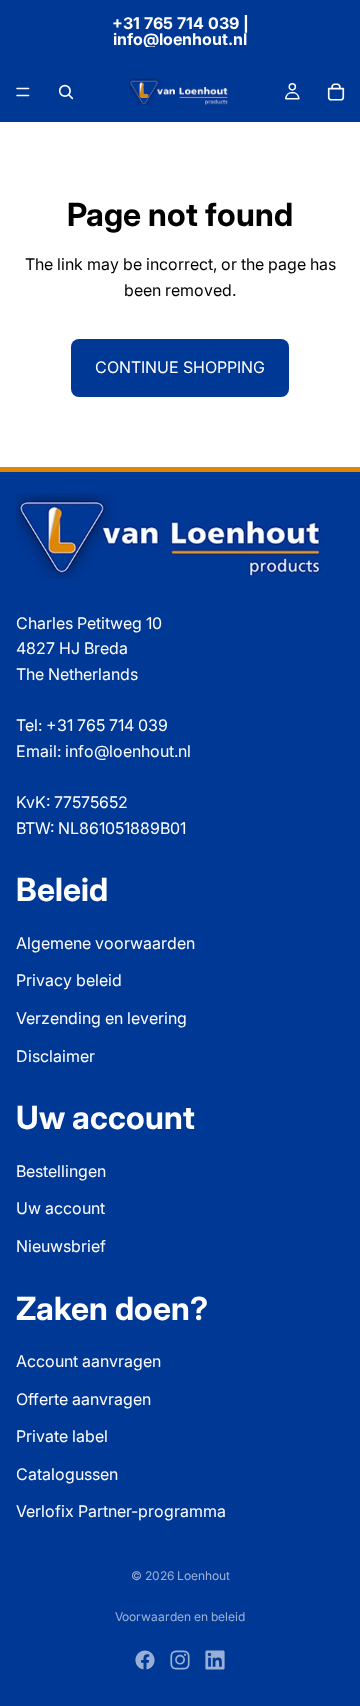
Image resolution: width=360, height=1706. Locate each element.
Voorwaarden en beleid (180, 1616)
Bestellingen (61, 1171)
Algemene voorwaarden (105, 943)
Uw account (60, 1209)
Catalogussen (67, 1474)
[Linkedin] (215, 1660)
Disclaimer (55, 1056)
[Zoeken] (66, 92)
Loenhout (203, 1575)
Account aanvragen (88, 1361)
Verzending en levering (101, 1018)
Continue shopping (180, 367)
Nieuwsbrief (61, 1246)
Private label (62, 1436)
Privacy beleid (69, 981)
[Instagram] (180, 1660)
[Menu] (23, 92)
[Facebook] (145, 1660)
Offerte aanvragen (83, 1399)
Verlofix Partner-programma (121, 1512)
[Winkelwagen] (336, 92)
